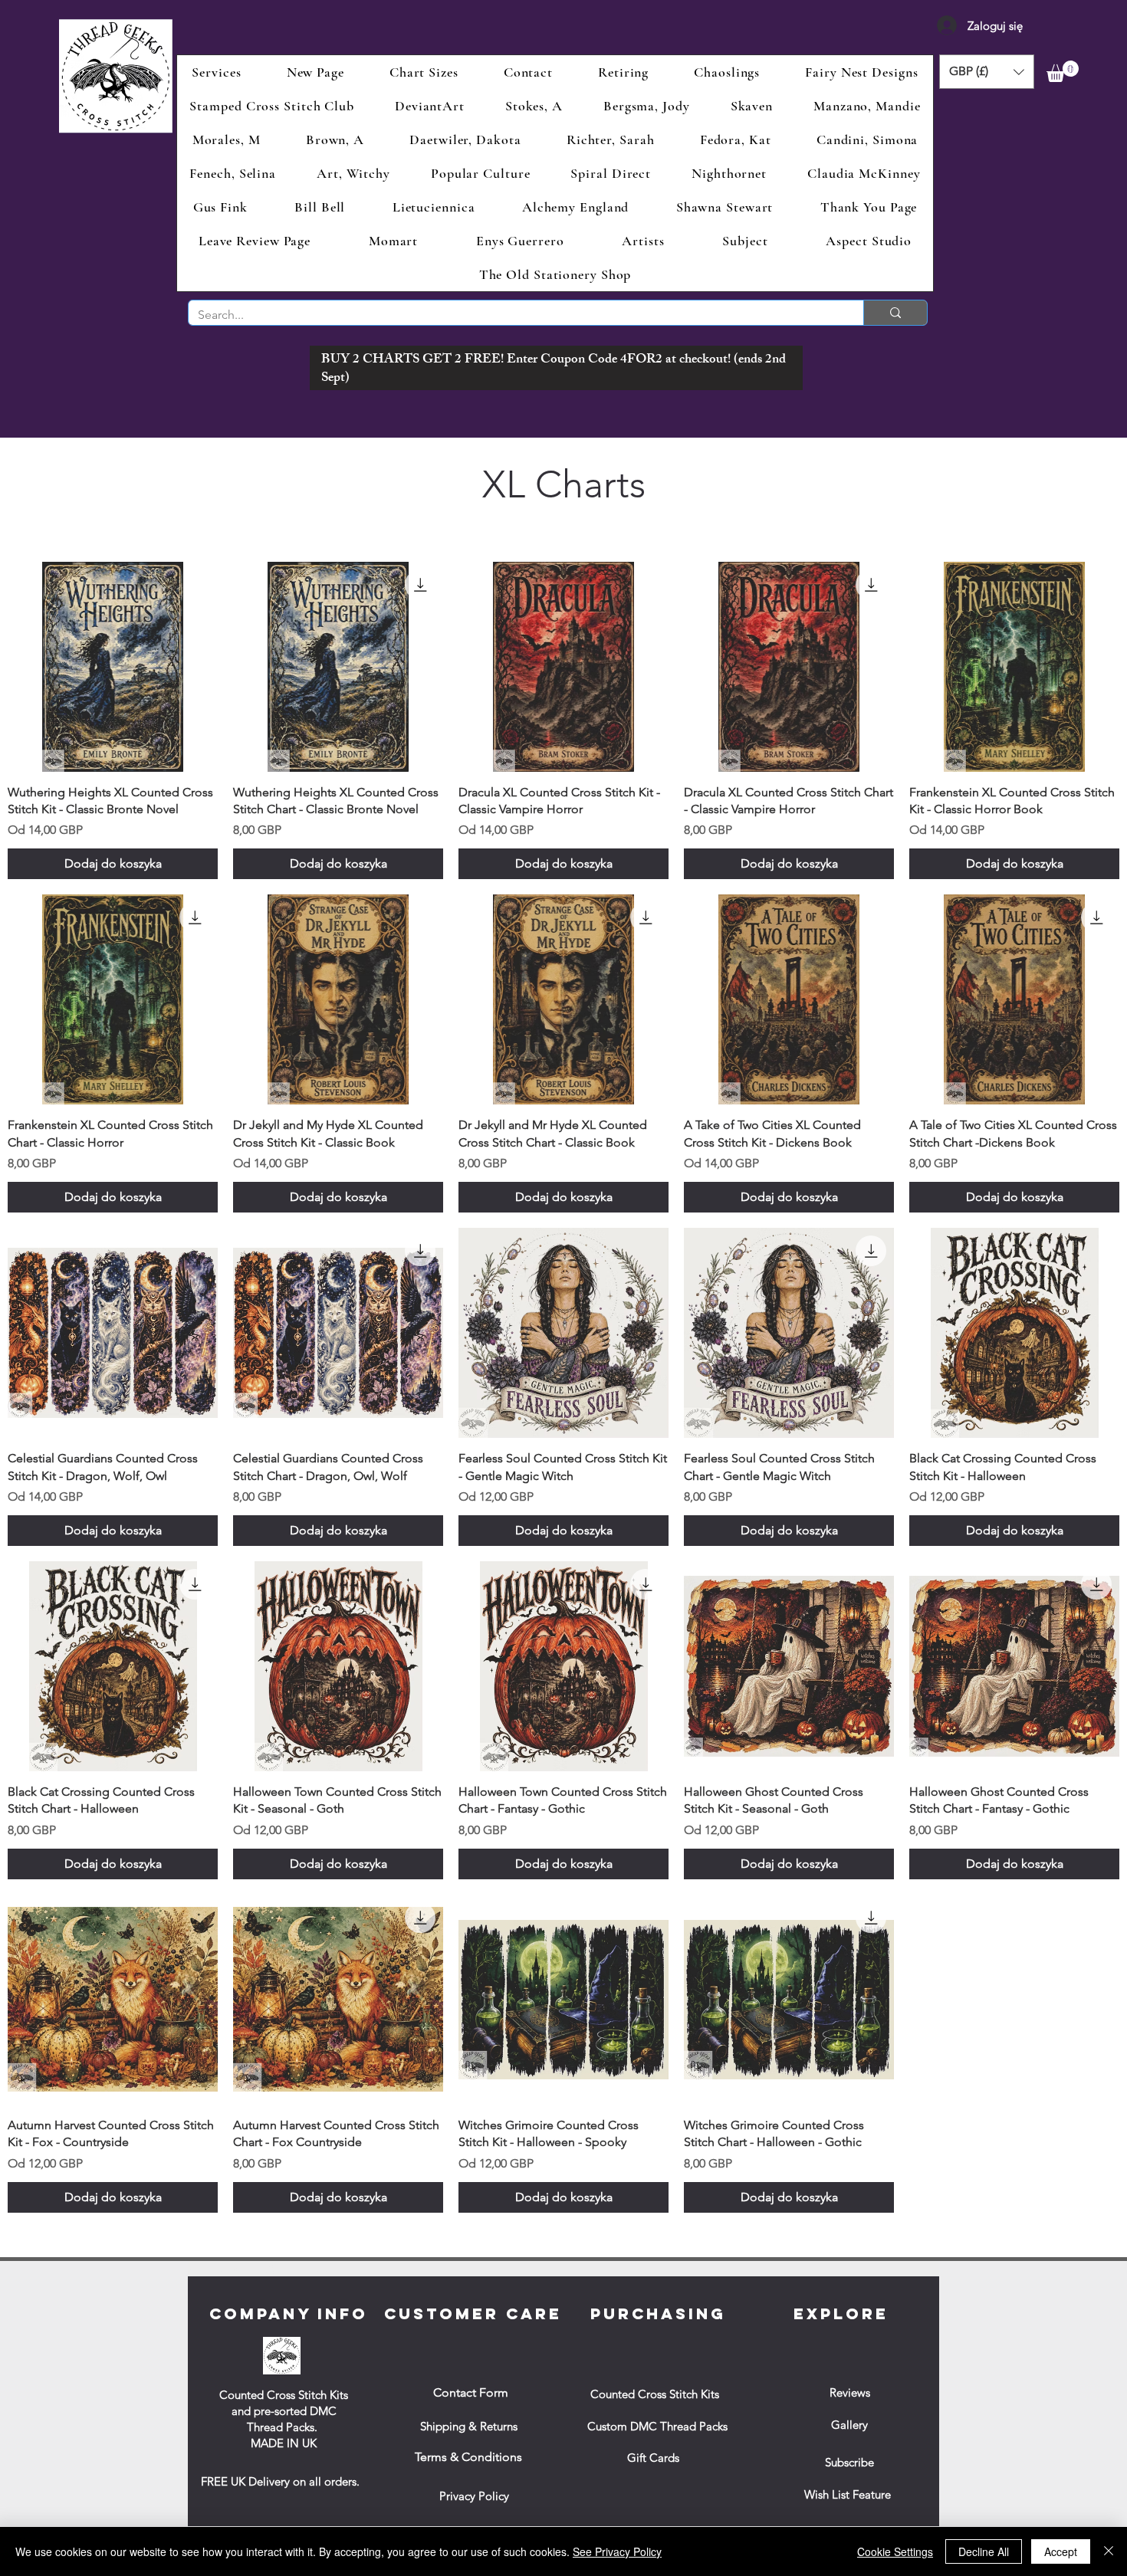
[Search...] (895, 313)
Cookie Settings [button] (895, 2551)
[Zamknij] (1109, 2551)
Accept (1061, 2551)
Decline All (984, 2551)
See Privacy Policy (617, 2551)
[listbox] (987, 72)
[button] (987, 72)
